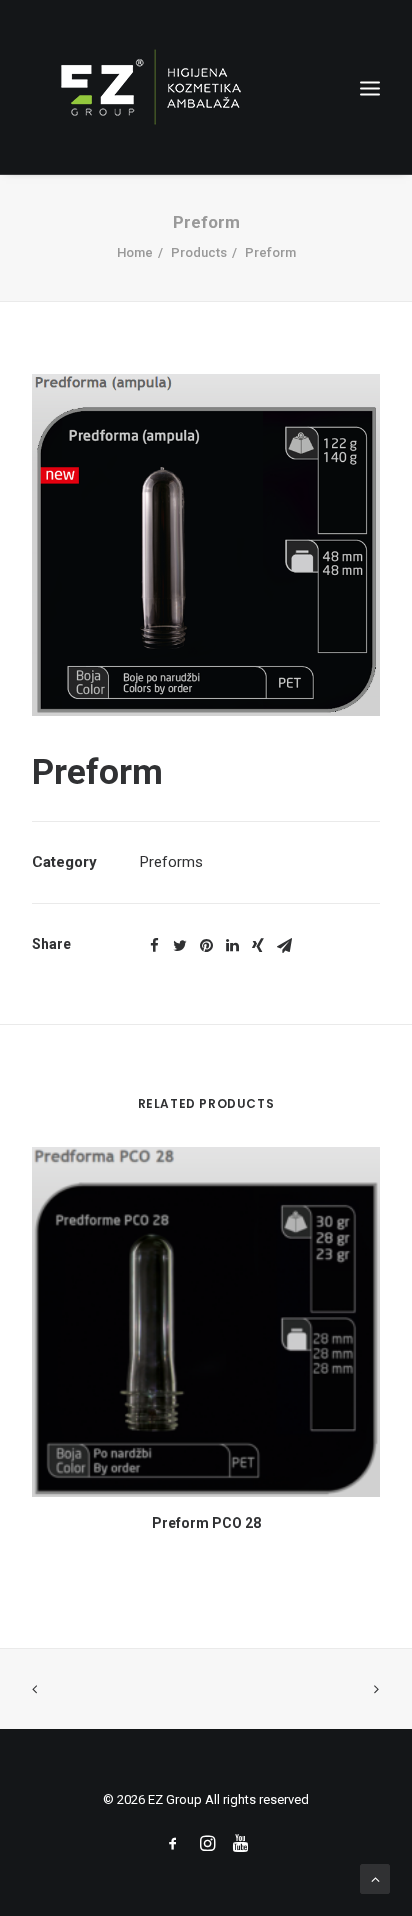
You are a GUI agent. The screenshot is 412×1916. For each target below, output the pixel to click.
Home (135, 252)
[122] (206, 545)
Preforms (171, 862)
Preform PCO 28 (206, 1523)
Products (199, 252)
